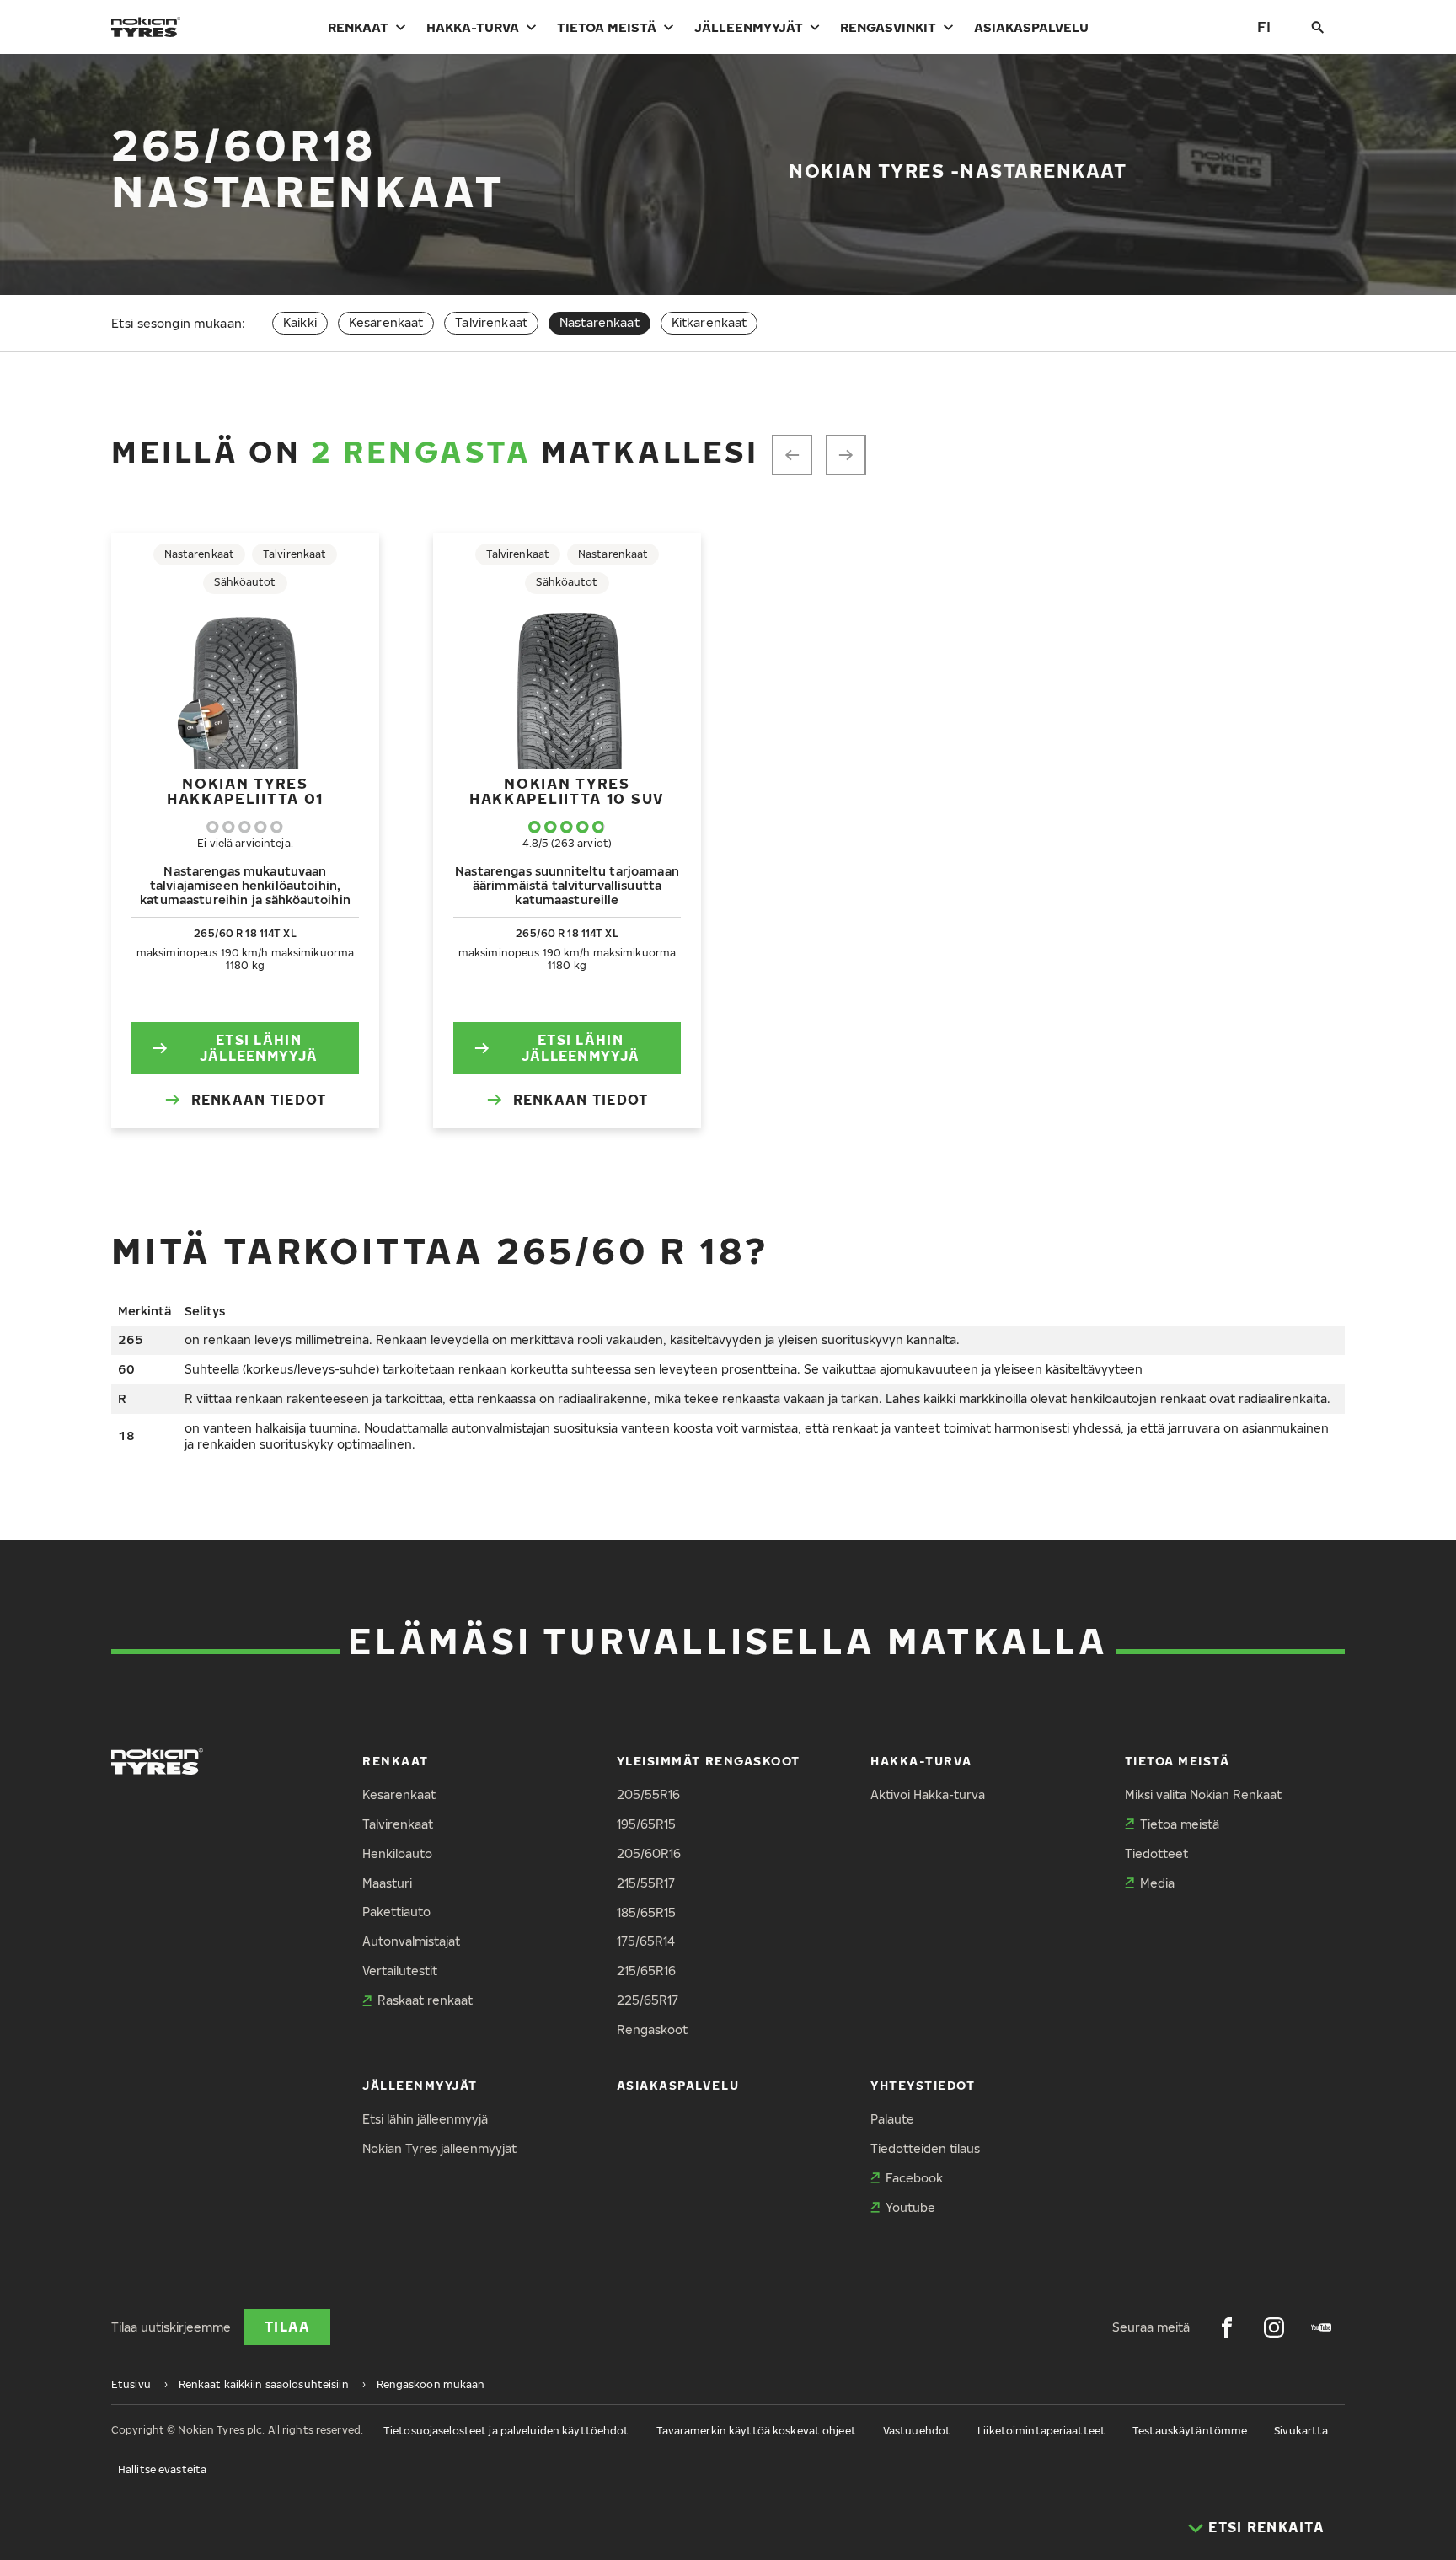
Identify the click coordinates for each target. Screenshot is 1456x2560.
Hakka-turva (473, 27)
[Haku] (1318, 27)
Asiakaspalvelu (1031, 27)
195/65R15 (646, 1824)
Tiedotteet (1156, 1853)
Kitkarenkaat (709, 322)
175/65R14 (646, 1941)
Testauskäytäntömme (1190, 2431)
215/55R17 (646, 1883)
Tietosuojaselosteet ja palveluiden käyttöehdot (506, 2431)
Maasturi (387, 1883)
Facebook (914, 2178)
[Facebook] (1227, 2327)
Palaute (892, 2119)
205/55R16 (648, 1794)
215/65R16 (646, 1971)
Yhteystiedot (923, 2085)
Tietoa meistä (607, 27)
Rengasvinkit (888, 27)
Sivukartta (1301, 2431)
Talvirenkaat (491, 322)
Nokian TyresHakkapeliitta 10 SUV (567, 791)
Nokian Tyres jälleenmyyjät (439, 2148)
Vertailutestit (400, 1971)
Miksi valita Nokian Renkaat (1203, 1794)
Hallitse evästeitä (162, 2469)
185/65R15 (646, 1912)
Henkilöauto (397, 1853)
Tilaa (287, 2327)
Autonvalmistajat (411, 1941)
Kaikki (300, 322)
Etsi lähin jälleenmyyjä (259, 1048)
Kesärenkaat (386, 322)
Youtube (910, 2207)
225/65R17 (648, 2000)
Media (1157, 1883)
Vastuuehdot (917, 2431)
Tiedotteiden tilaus (925, 2148)
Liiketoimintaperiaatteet (1041, 2431)
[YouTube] (1321, 2327)
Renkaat (358, 27)
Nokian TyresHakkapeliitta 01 (245, 791)
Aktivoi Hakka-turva (928, 1794)
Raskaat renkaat (425, 2000)
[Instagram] (1274, 2327)
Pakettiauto (396, 1912)
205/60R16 (649, 1853)
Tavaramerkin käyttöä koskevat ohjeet (756, 2431)
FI (1264, 27)
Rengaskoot (652, 2030)
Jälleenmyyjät (749, 27)
